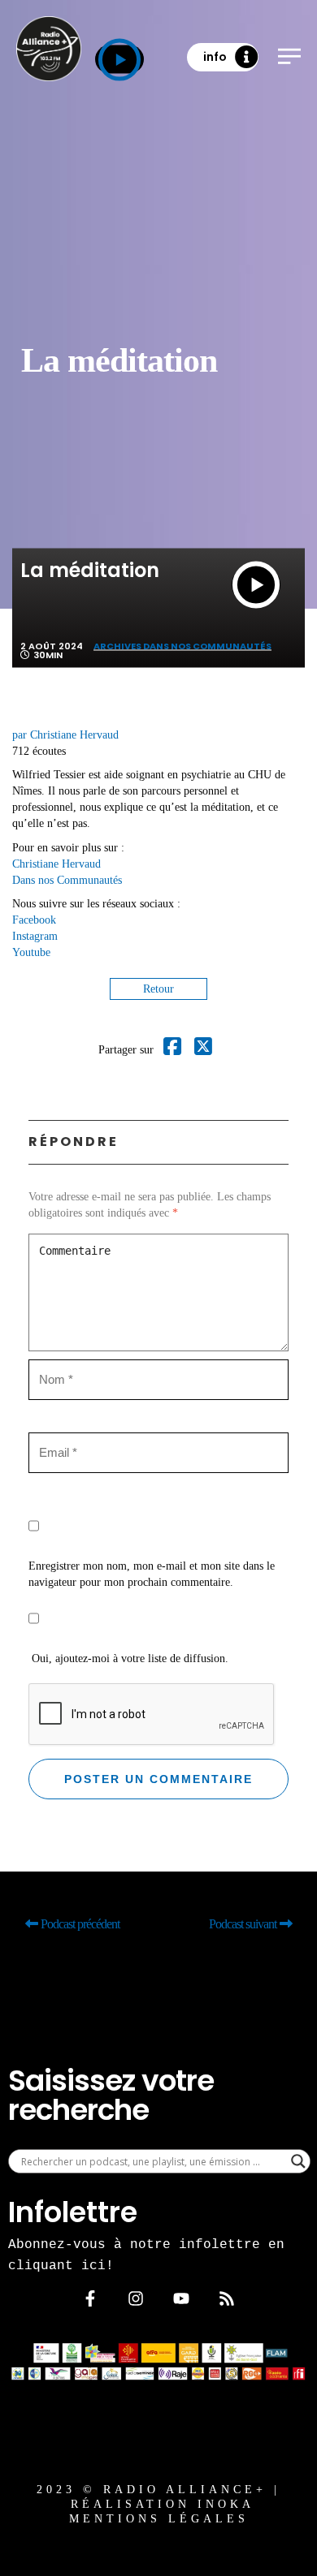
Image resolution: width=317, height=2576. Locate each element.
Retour (158, 989)
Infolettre (73, 2212)
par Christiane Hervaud (65, 735)
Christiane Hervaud (56, 864)
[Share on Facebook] (172, 1050)
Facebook (34, 920)
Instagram (35, 936)
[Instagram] (136, 2298)
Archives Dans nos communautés (182, 646)
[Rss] (227, 2298)
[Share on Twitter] (203, 1050)
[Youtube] (181, 2298)
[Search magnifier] (298, 2161)
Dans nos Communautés (67, 880)
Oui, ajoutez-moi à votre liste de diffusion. (128, 1658)
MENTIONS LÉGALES (159, 2519)
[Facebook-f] (90, 2298)
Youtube (31, 952)
